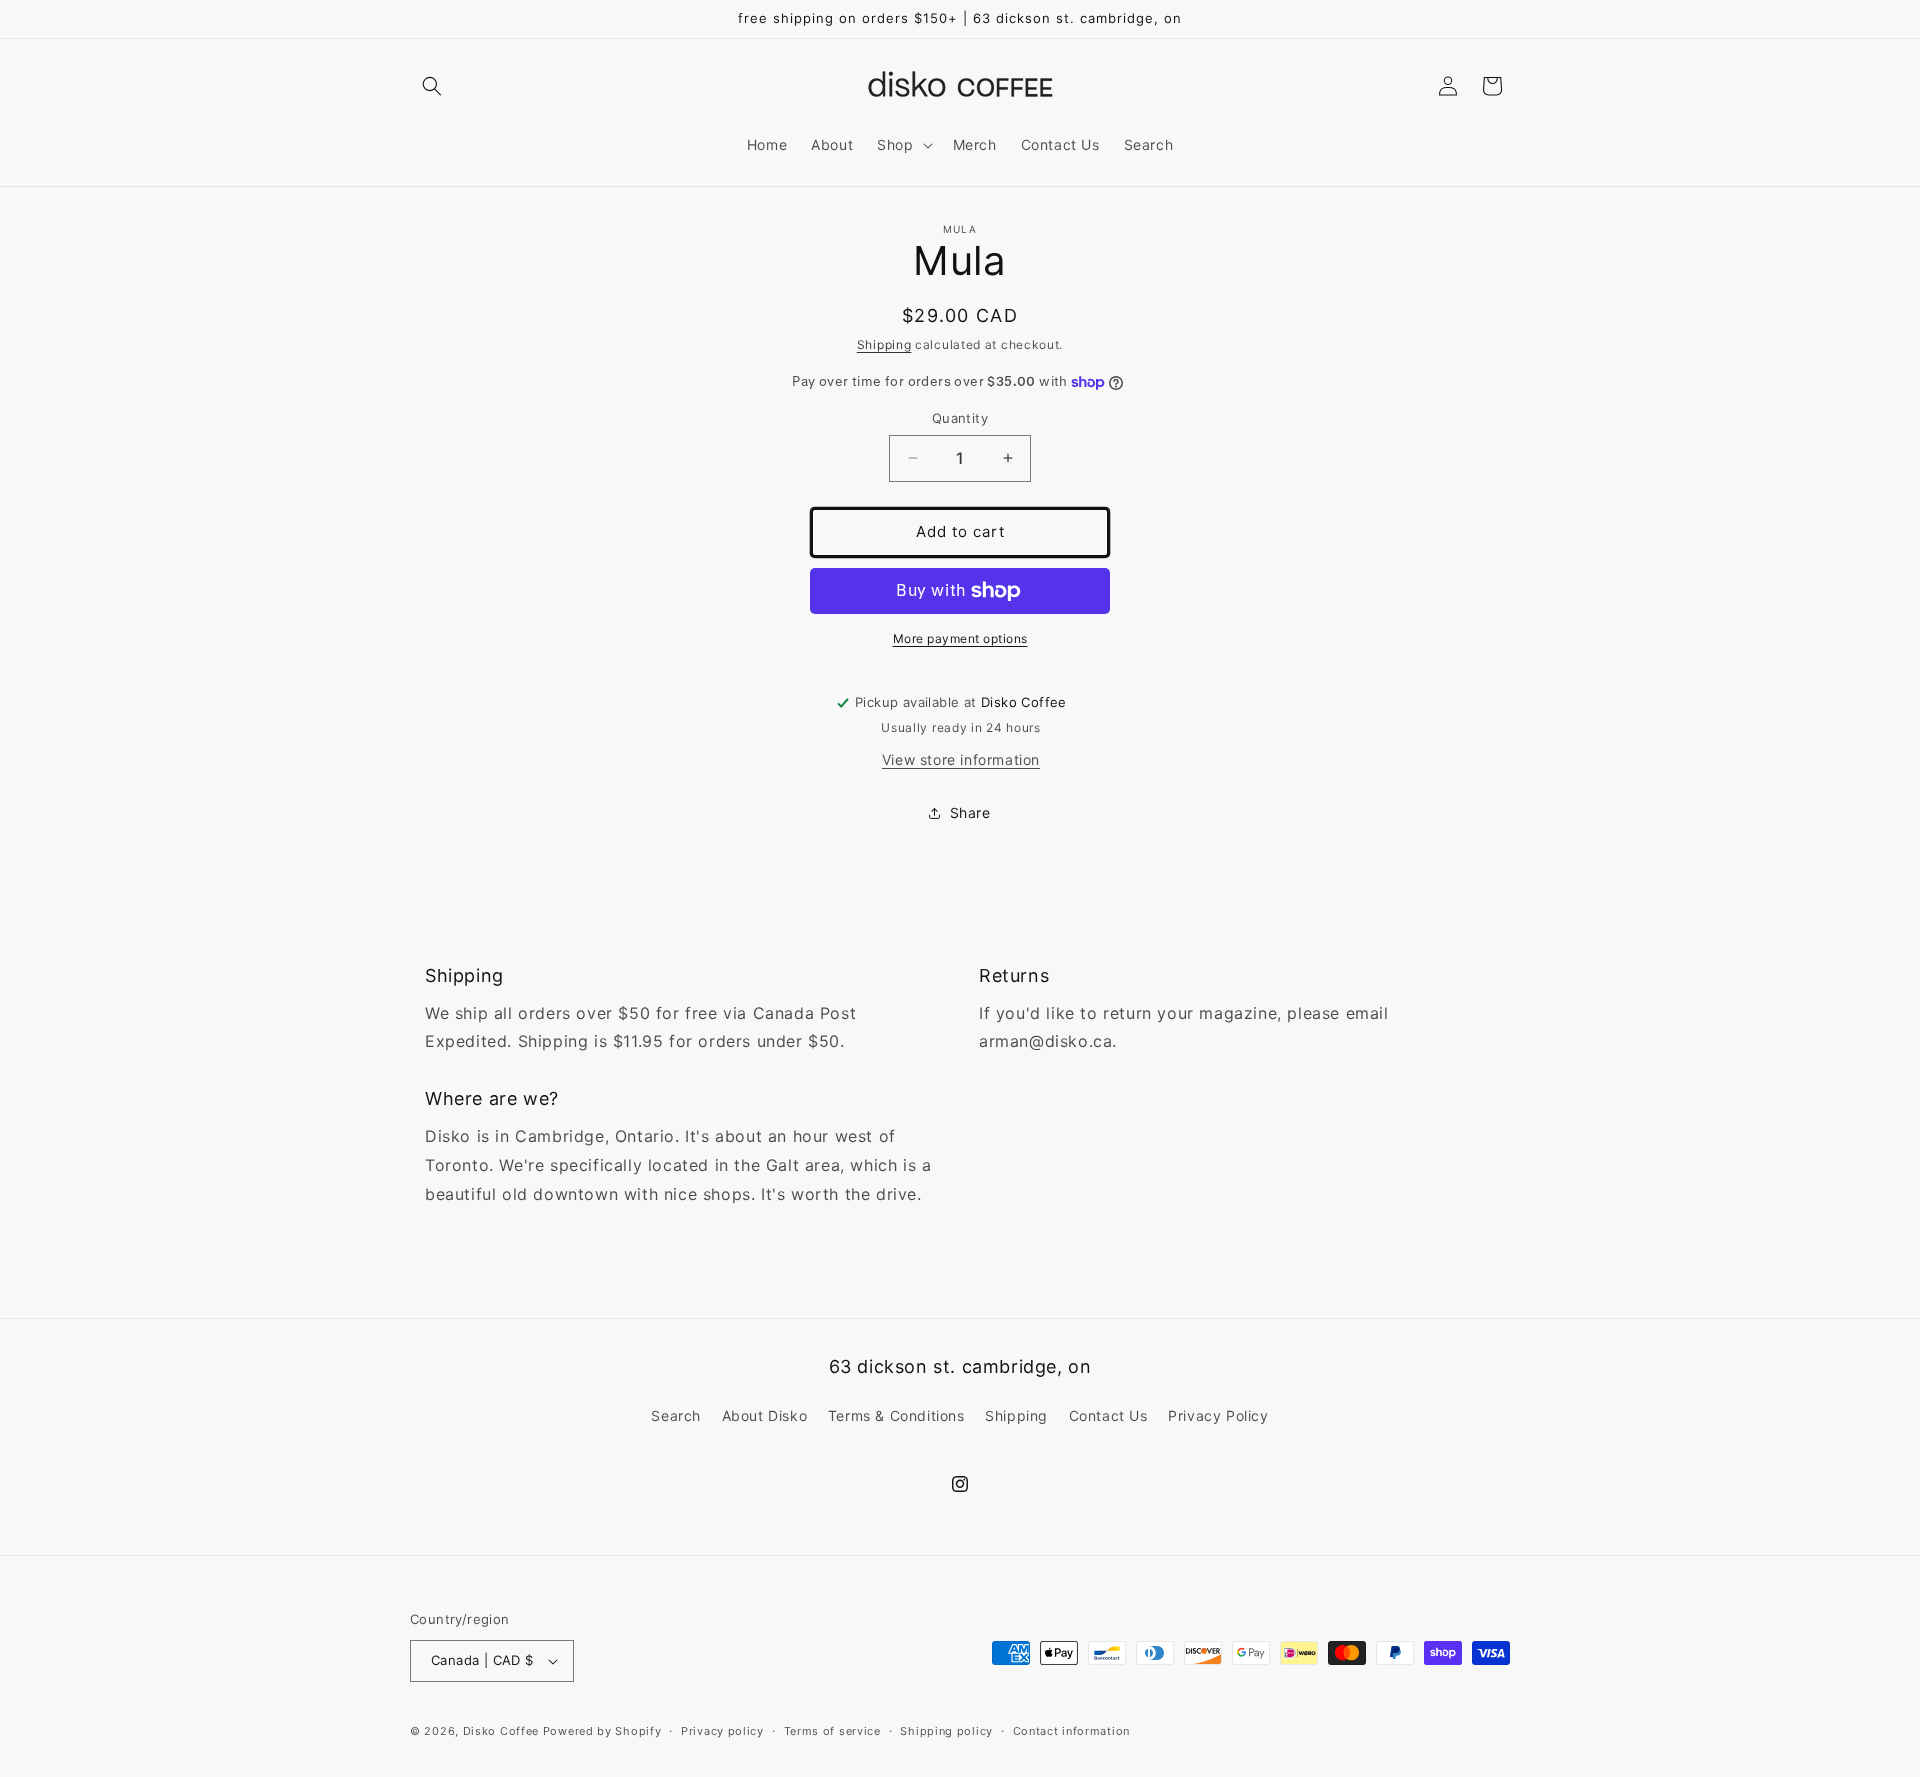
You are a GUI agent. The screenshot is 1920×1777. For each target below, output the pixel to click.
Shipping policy (946, 1731)
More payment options (960, 638)
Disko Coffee (501, 1731)
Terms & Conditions (896, 1415)
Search (676, 1415)
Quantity (960, 418)
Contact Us (1108, 1415)
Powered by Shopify (602, 1731)
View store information (961, 759)
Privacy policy (722, 1731)
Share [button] (970, 812)
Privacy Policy (1218, 1415)
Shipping (884, 344)
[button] (432, 86)
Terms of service (832, 1731)
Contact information (1071, 1731)
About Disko (765, 1415)
